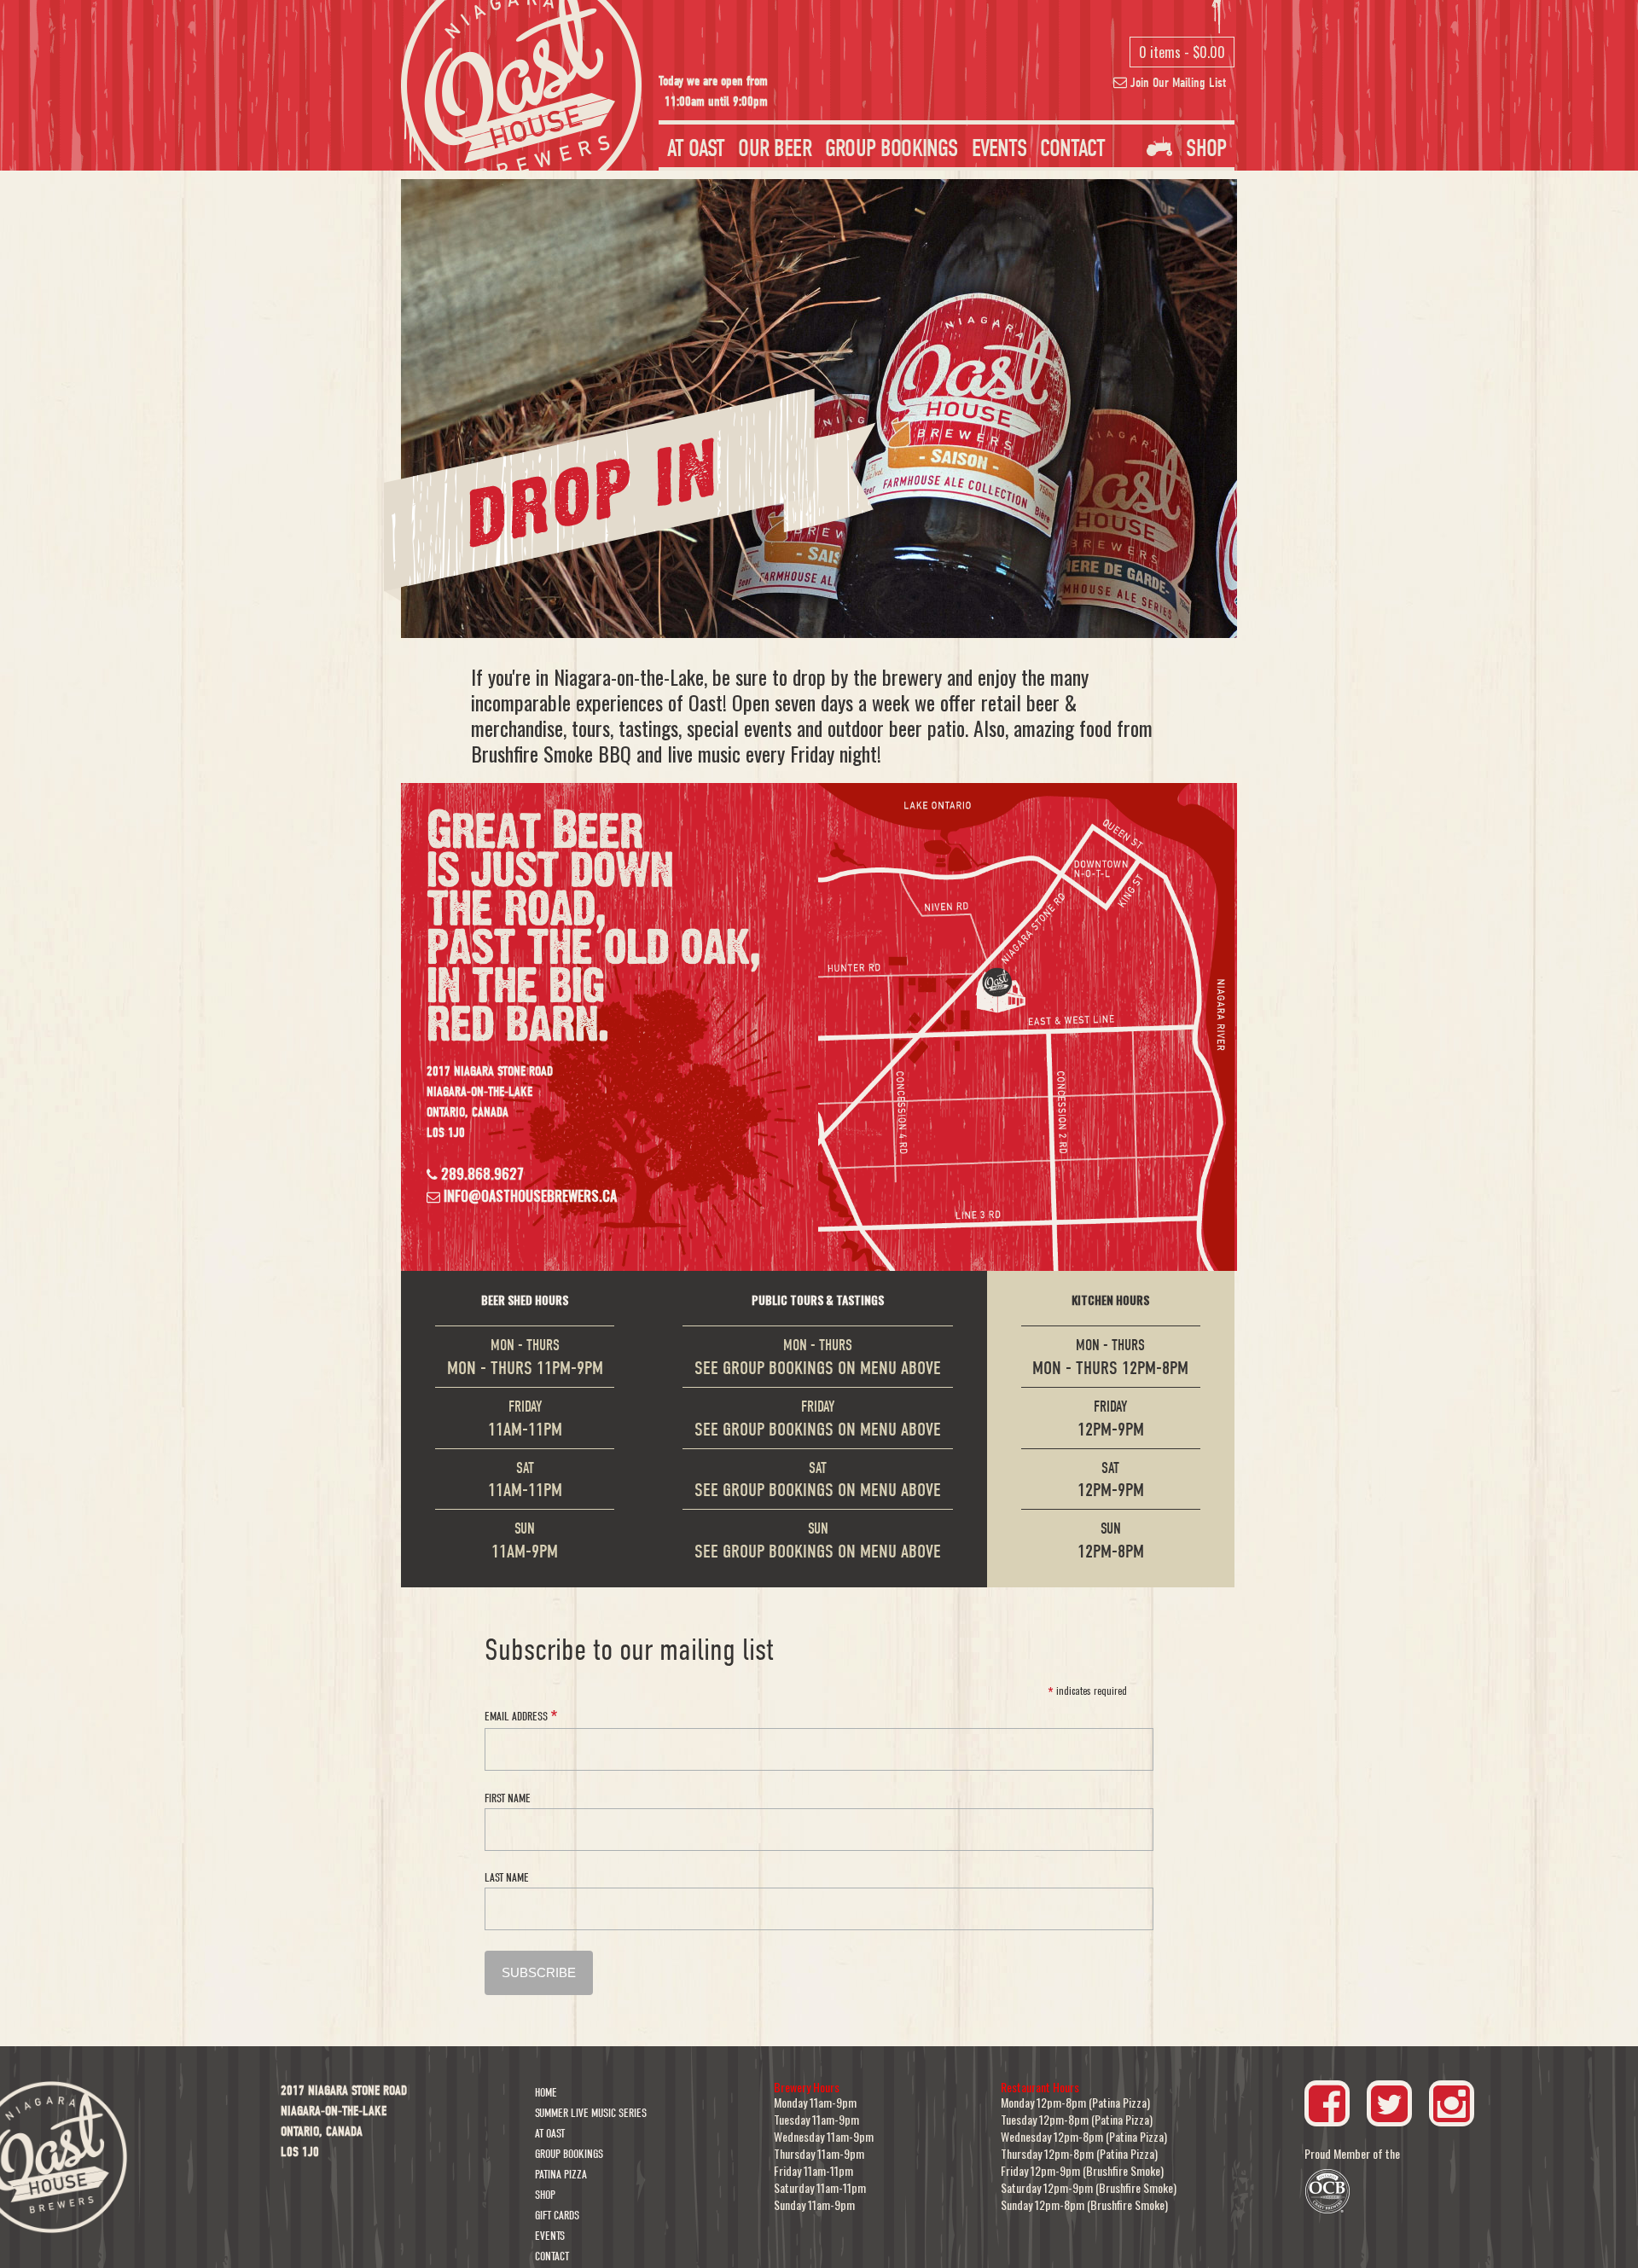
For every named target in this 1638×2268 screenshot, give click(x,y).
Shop (1203, 148)
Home (546, 2093)
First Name (508, 1798)
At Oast (696, 148)
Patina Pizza (561, 2175)
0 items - (1182, 52)
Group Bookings (891, 148)
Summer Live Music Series (591, 2113)
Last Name (507, 1878)
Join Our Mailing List (1176, 83)
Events (999, 148)
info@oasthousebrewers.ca (529, 1196)
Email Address (521, 1714)
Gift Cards (557, 2216)
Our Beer (774, 148)
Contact (1072, 148)
